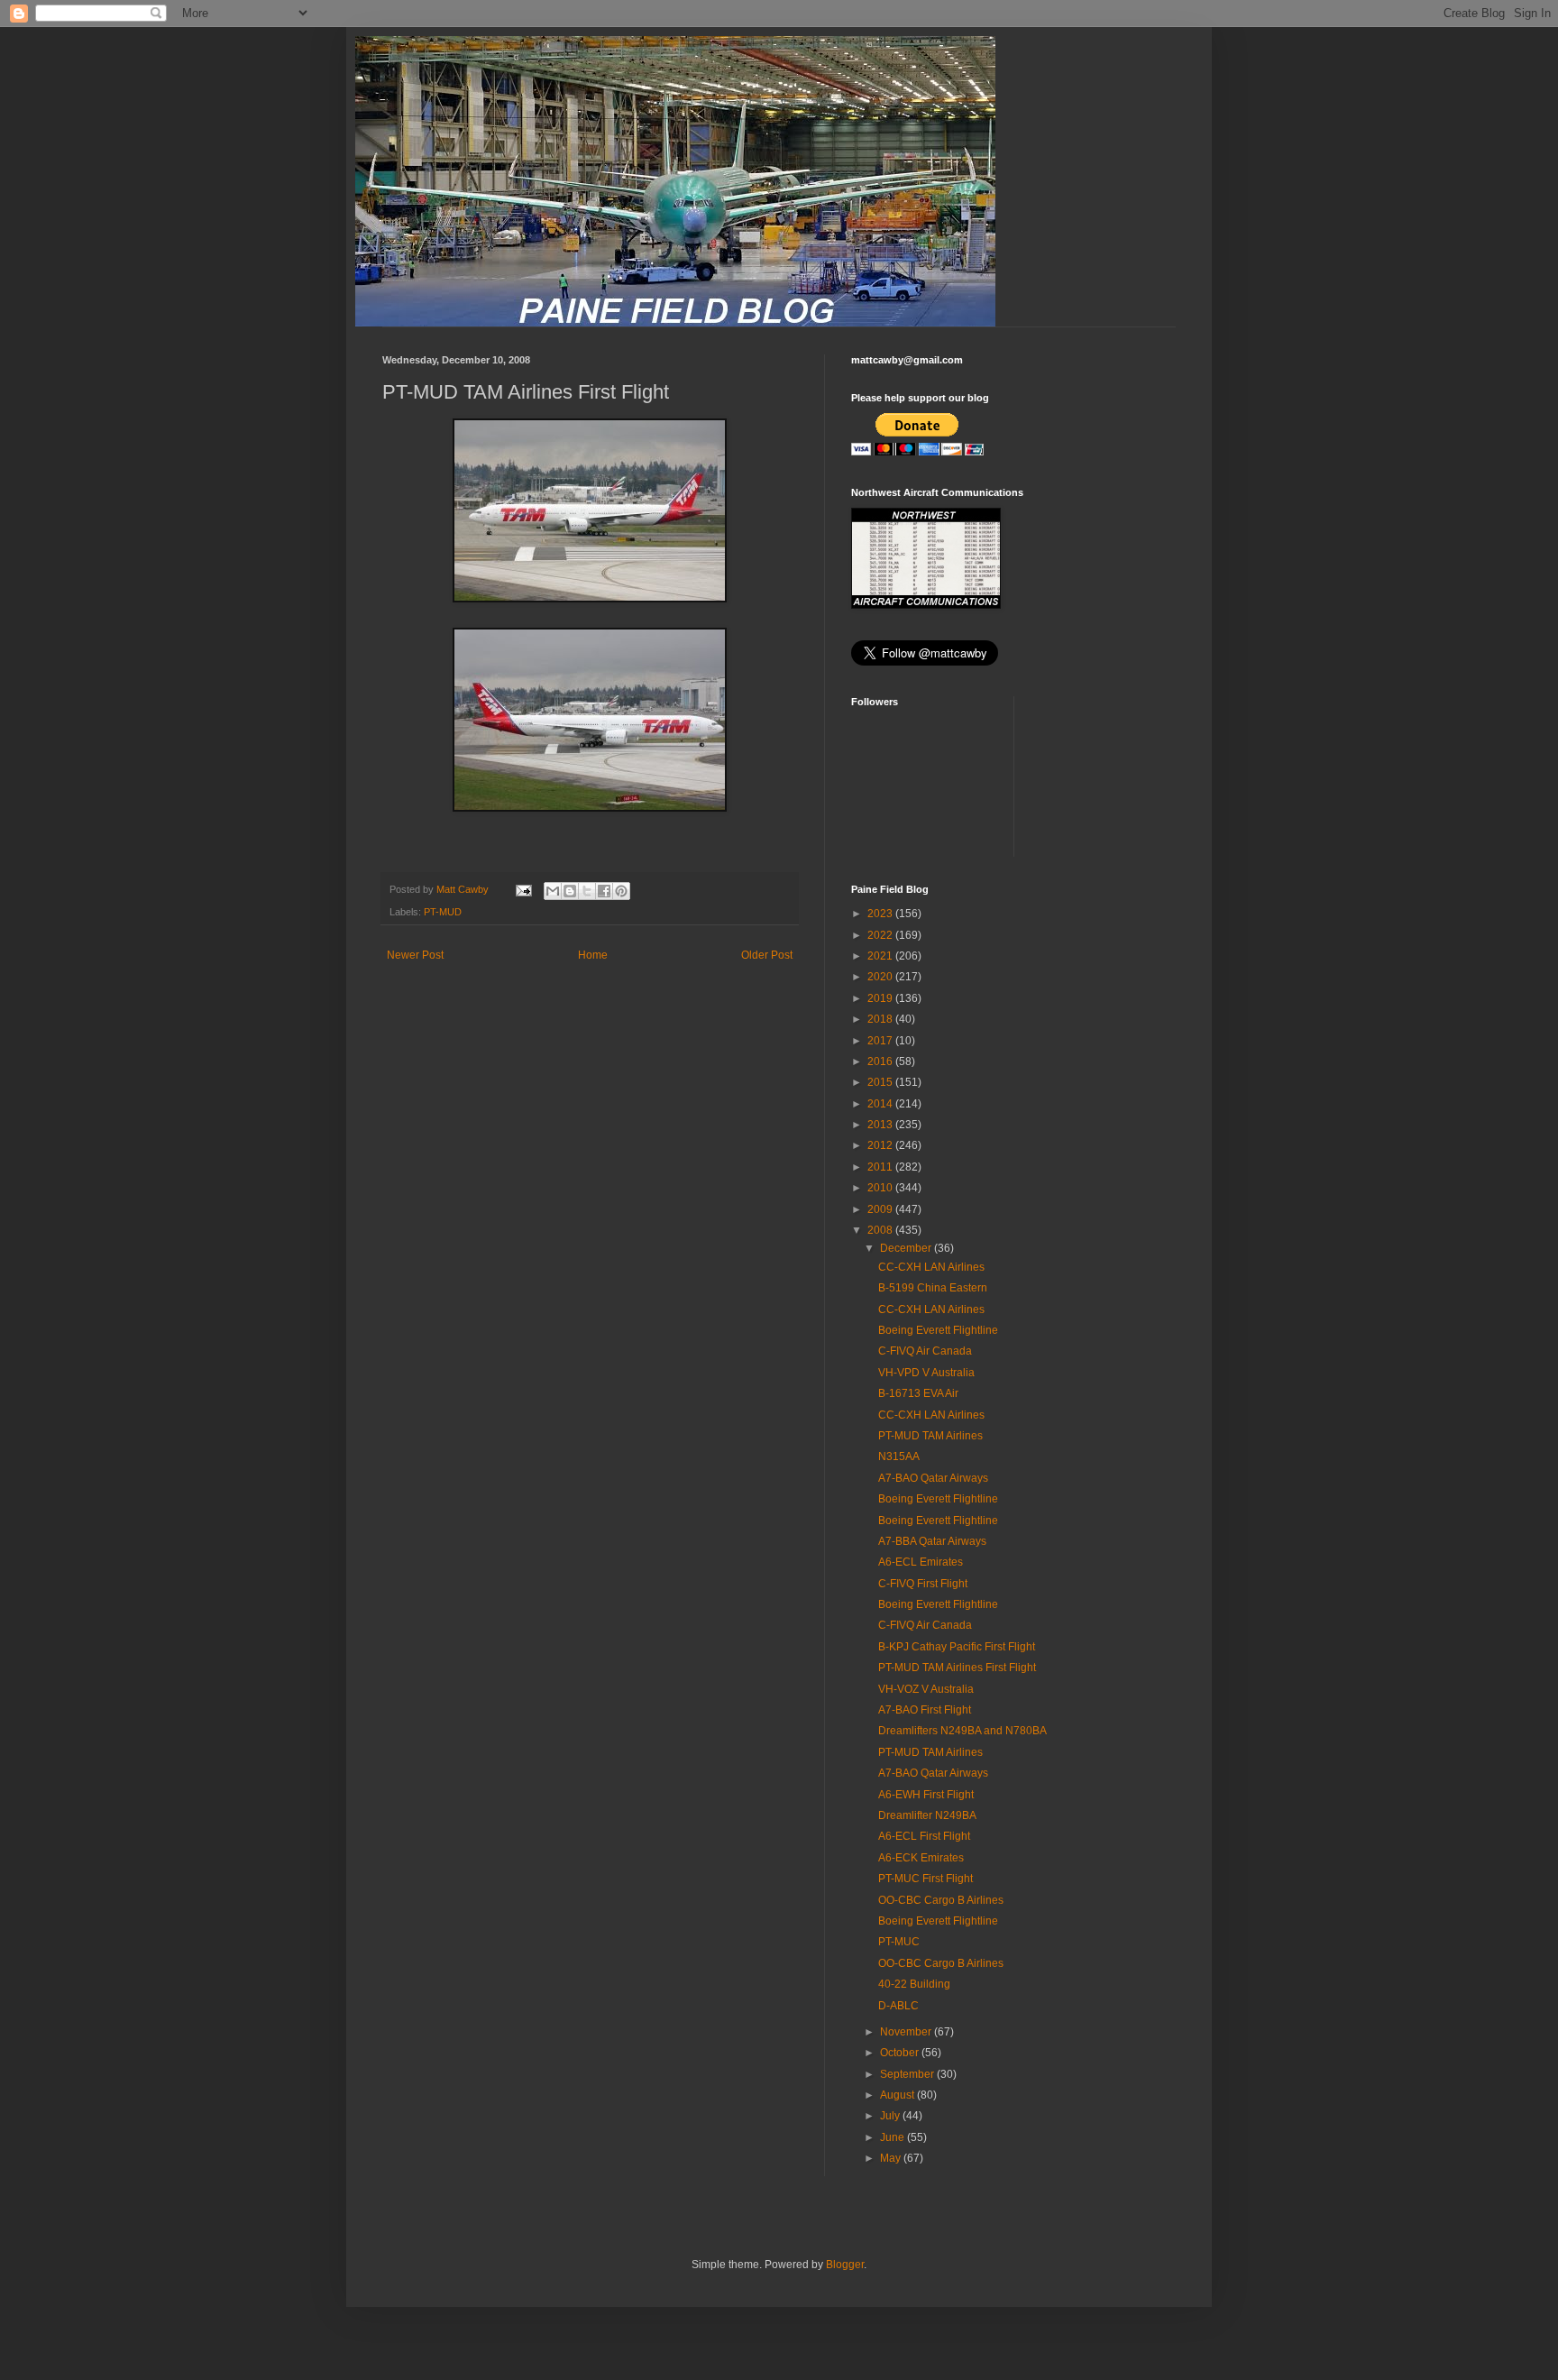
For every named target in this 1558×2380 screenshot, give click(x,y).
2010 (881, 1188)
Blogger (845, 2265)
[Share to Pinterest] (621, 891)
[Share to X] (587, 891)
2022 (881, 935)
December (907, 1248)
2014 (881, 1104)
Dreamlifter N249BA (927, 1815)
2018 (881, 1019)
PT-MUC (899, 1942)
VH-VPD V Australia (926, 1373)
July (891, 2116)
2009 (881, 1209)
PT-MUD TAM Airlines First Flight (957, 1668)
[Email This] (553, 891)
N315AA (899, 1456)
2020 (881, 977)
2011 (881, 1167)
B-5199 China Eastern (933, 1288)
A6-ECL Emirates (921, 1562)
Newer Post (415, 955)
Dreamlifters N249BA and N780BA (962, 1731)
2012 (881, 1145)
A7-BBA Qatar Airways (932, 1541)
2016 (881, 1061)
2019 (881, 998)
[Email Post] (523, 889)
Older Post (767, 955)
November (907, 2032)
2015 (881, 1082)
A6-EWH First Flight (926, 1795)
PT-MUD (443, 912)
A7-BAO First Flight (925, 1710)
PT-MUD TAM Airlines (930, 1436)
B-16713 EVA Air (918, 1393)
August (898, 2095)
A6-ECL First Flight (924, 1836)
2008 (881, 1230)
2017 (881, 1041)
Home (593, 955)
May (892, 2158)
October (901, 2053)
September (908, 2074)
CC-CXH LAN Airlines (931, 1267)
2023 (881, 914)
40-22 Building (914, 1984)
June (894, 2137)
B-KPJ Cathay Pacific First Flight (957, 1647)
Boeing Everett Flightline (938, 1330)
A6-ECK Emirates (921, 1858)
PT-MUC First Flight (926, 1879)
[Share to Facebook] (604, 891)
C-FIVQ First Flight (923, 1584)
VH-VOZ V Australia (926, 1689)
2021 (881, 956)
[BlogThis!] (570, 891)
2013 (881, 1125)
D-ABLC (898, 2006)
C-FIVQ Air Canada (925, 1351)
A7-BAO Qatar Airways (933, 1478)
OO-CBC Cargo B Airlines (941, 1900)
